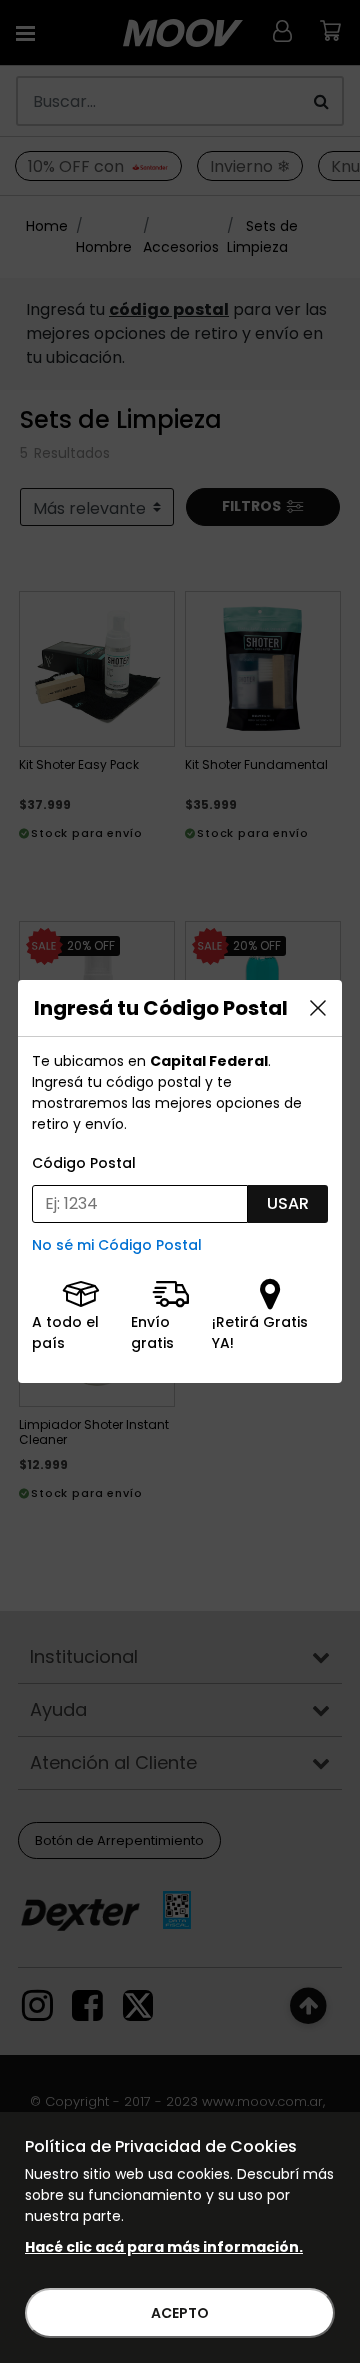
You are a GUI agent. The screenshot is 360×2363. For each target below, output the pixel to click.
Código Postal (84, 1163)
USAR (288, 1203)
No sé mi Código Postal (117, 1245)
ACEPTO (180, 2313)
